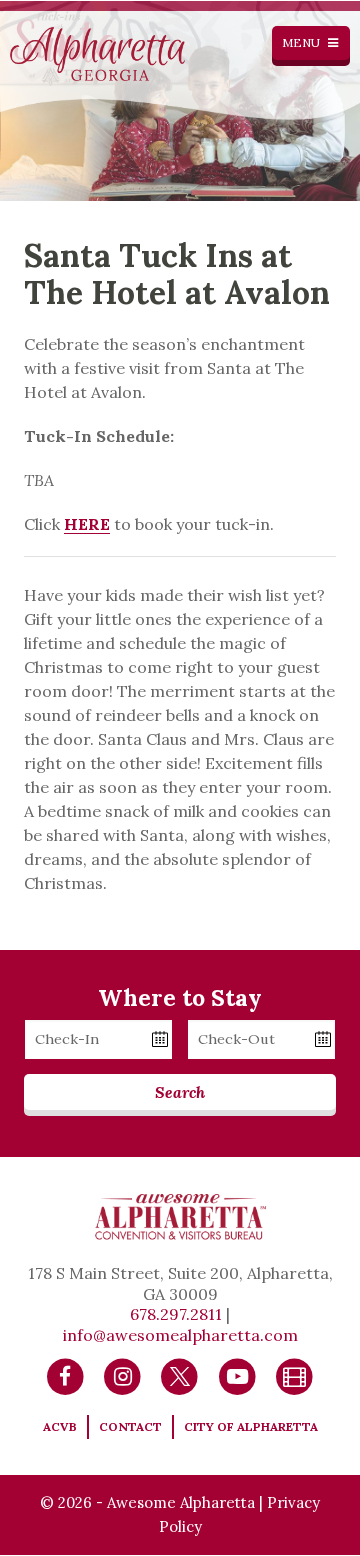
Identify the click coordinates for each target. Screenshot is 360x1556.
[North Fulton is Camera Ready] (294, 1375)
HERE (87, 524)
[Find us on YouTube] (237, 1375)
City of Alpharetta (251, 1426)
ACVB (60, 1426)
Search (180, 1092)
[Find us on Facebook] (65, 1375)
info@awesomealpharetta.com (180, 1335)
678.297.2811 (176, 1314)
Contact (130, 1426)
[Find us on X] (179, 1375)
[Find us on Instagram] (122, 1375)
